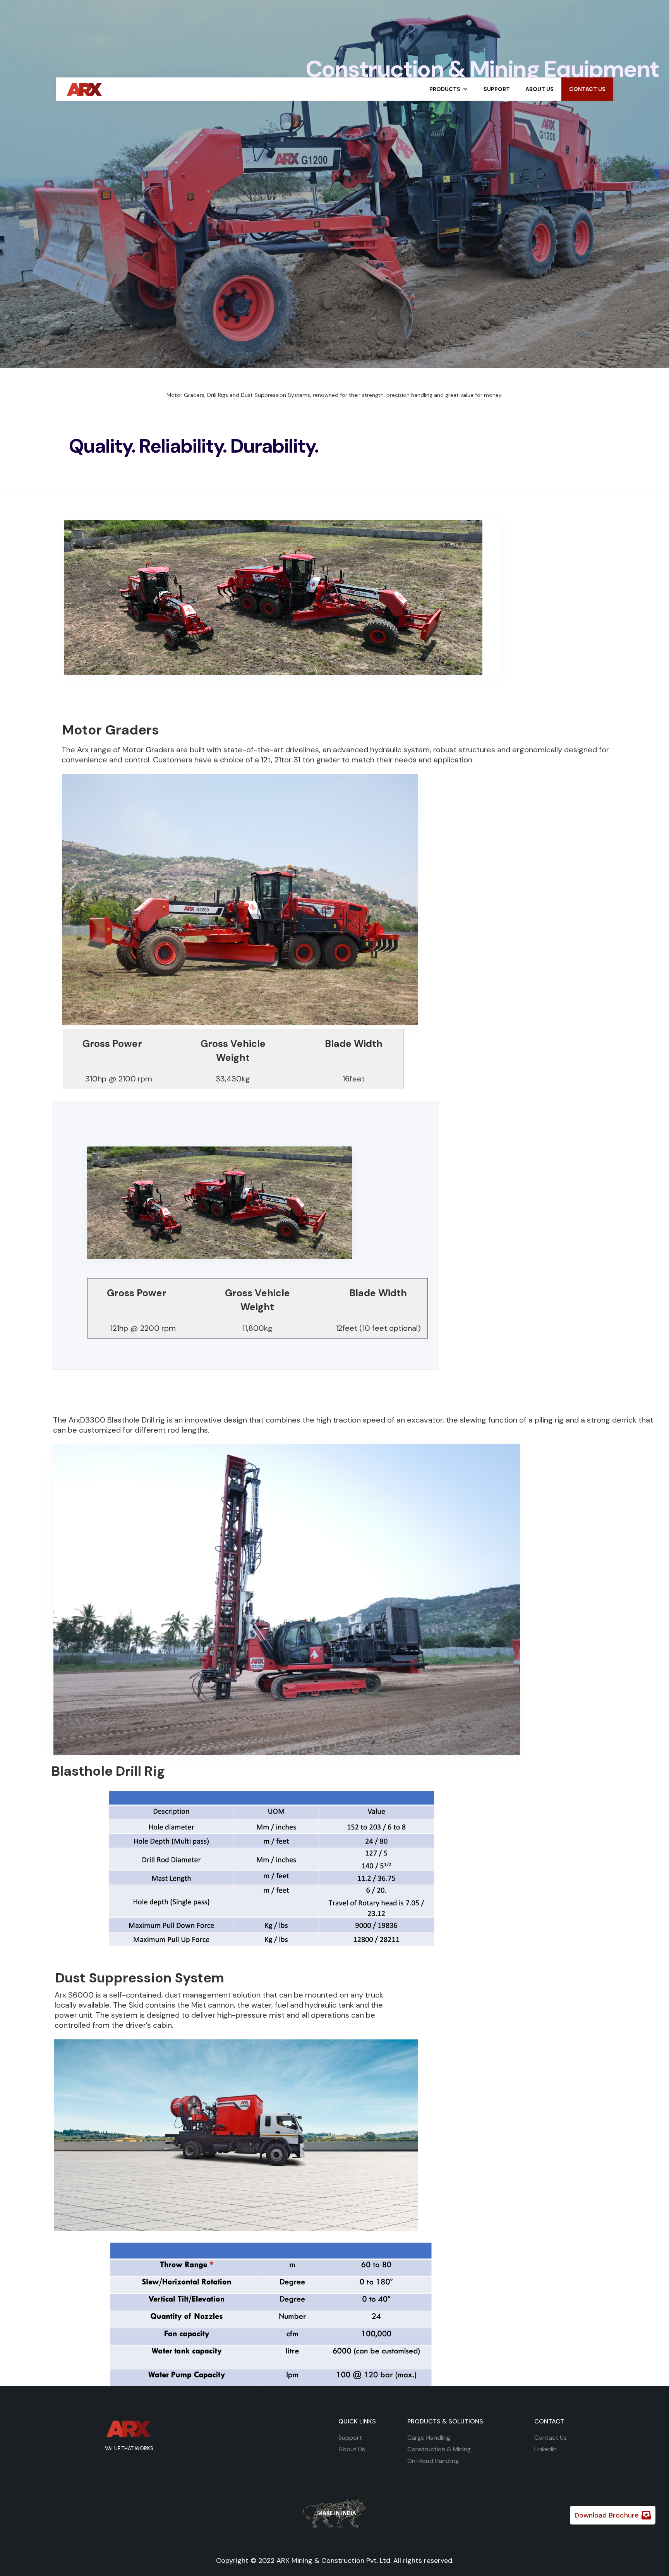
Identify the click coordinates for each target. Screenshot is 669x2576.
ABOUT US (539, 89)
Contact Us (551, 2438)
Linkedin (545, 2449)
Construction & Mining (439, 2449)
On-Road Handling (433, 2461)
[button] (449, 89)
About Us (352, 2449)
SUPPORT (497, 89)
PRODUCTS (445, 89)
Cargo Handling (429, 2438)
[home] (85, 88)
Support (350, 2438)
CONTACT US (587, 89)
